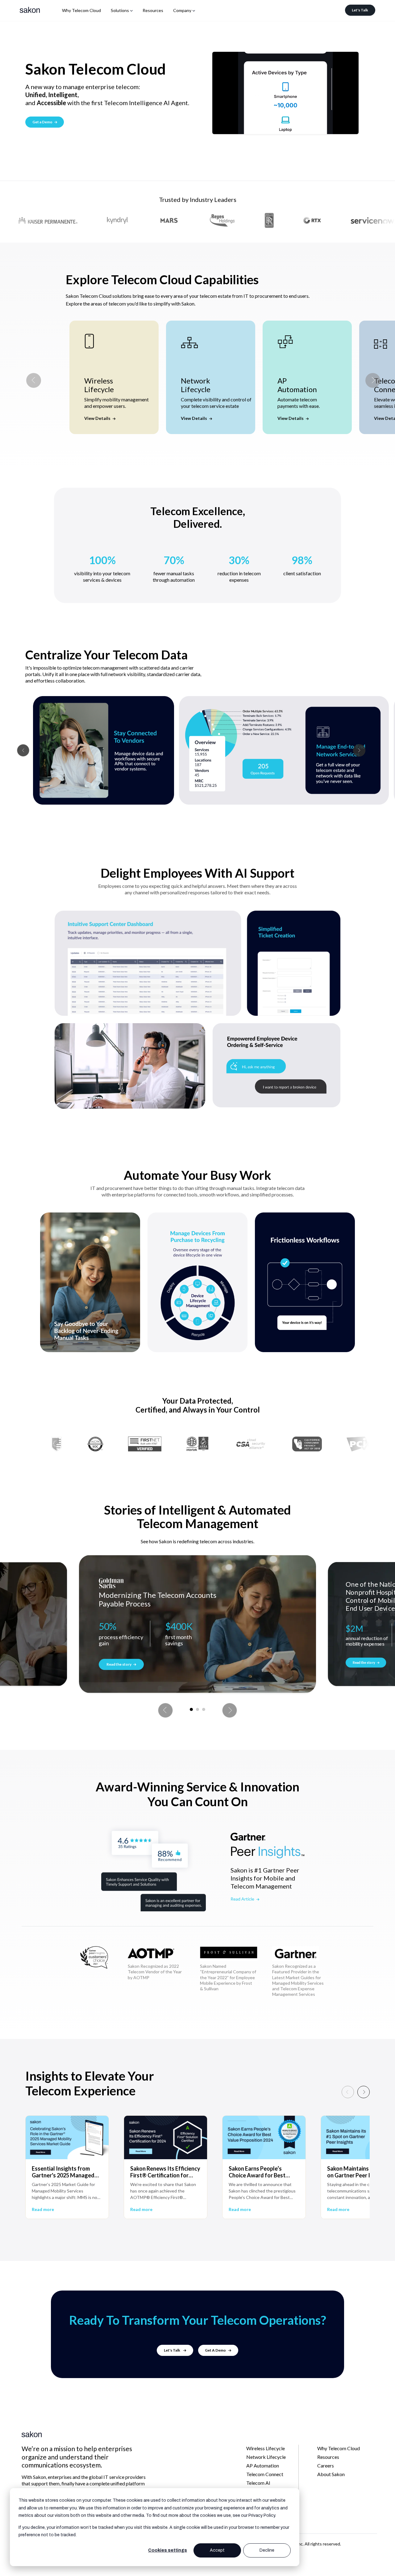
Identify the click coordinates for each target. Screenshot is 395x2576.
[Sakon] (30, 10)
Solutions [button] (120, 10)
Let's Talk (360, 10)
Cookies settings (168, 2550)
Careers (326, 2465)
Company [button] (182, 10)
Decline (267, 2550)
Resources (153, 10)
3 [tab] (204, 1709)
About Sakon (331, 2474)
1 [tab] (191, 1709)
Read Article (243, 1899)
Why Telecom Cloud (81, 10)
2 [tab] (197, 1709)
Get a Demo (43, 122)
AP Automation (263, 2465)
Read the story (119, 1664)
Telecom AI (258, 2483)
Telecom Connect (265, 2474)
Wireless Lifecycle (266, 2448)
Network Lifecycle (266, 2457)
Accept (217, 2550)
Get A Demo (215, 2350)
